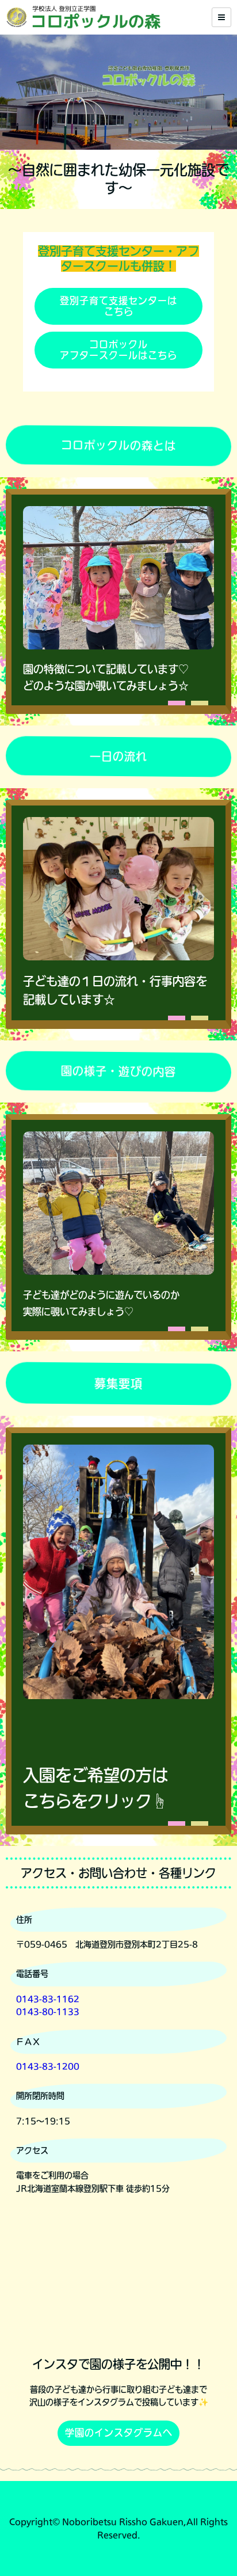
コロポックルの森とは (118, 445)
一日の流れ (118, 756)
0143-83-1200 (48, 2066)
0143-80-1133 (48, 2012)
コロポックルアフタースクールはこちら (118, 350)
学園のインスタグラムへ (119, 2433)
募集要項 (118, 1384)
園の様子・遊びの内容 (118, 1071)
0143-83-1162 (48, 1999)
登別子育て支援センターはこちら (118, 306)
